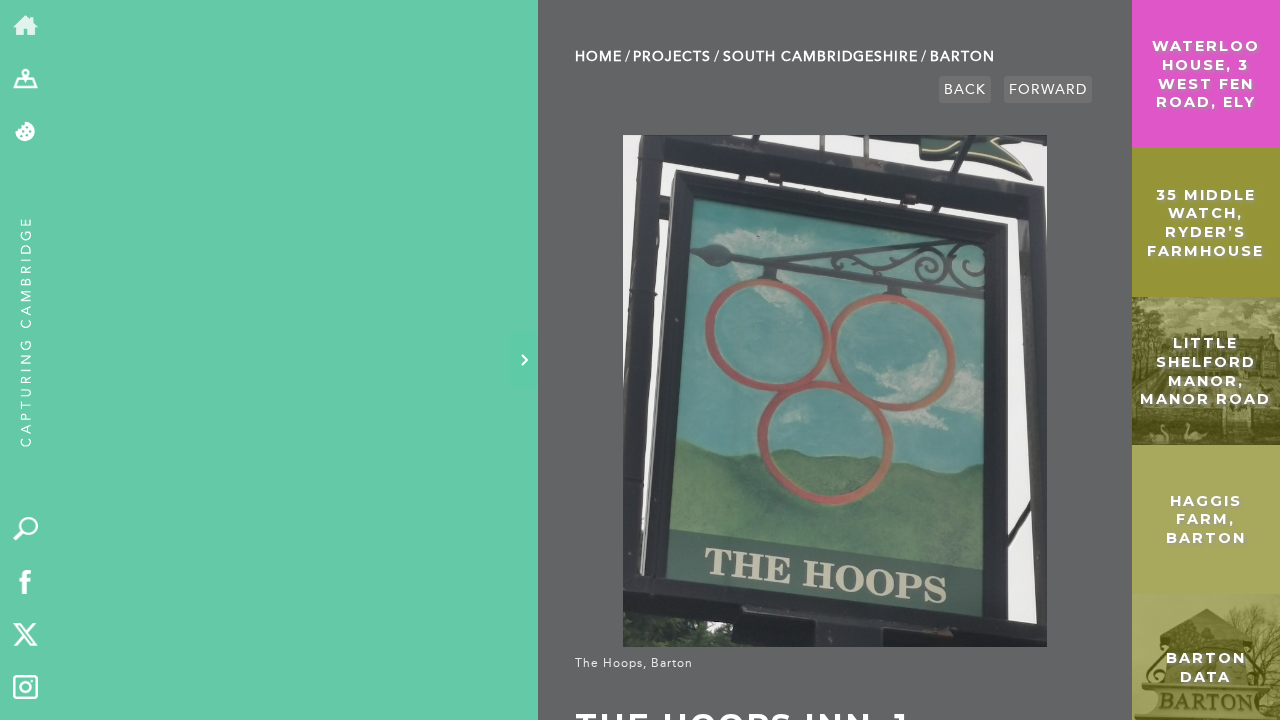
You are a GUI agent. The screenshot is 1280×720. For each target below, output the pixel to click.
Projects (672, 56)
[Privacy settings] (25, 132)
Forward (1048, 89)
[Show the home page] (25, 26)
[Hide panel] (524, 360)
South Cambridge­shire (820, 56)
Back (965, 89)
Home (598, 56)
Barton (962, 56)
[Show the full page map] (25, 79)
